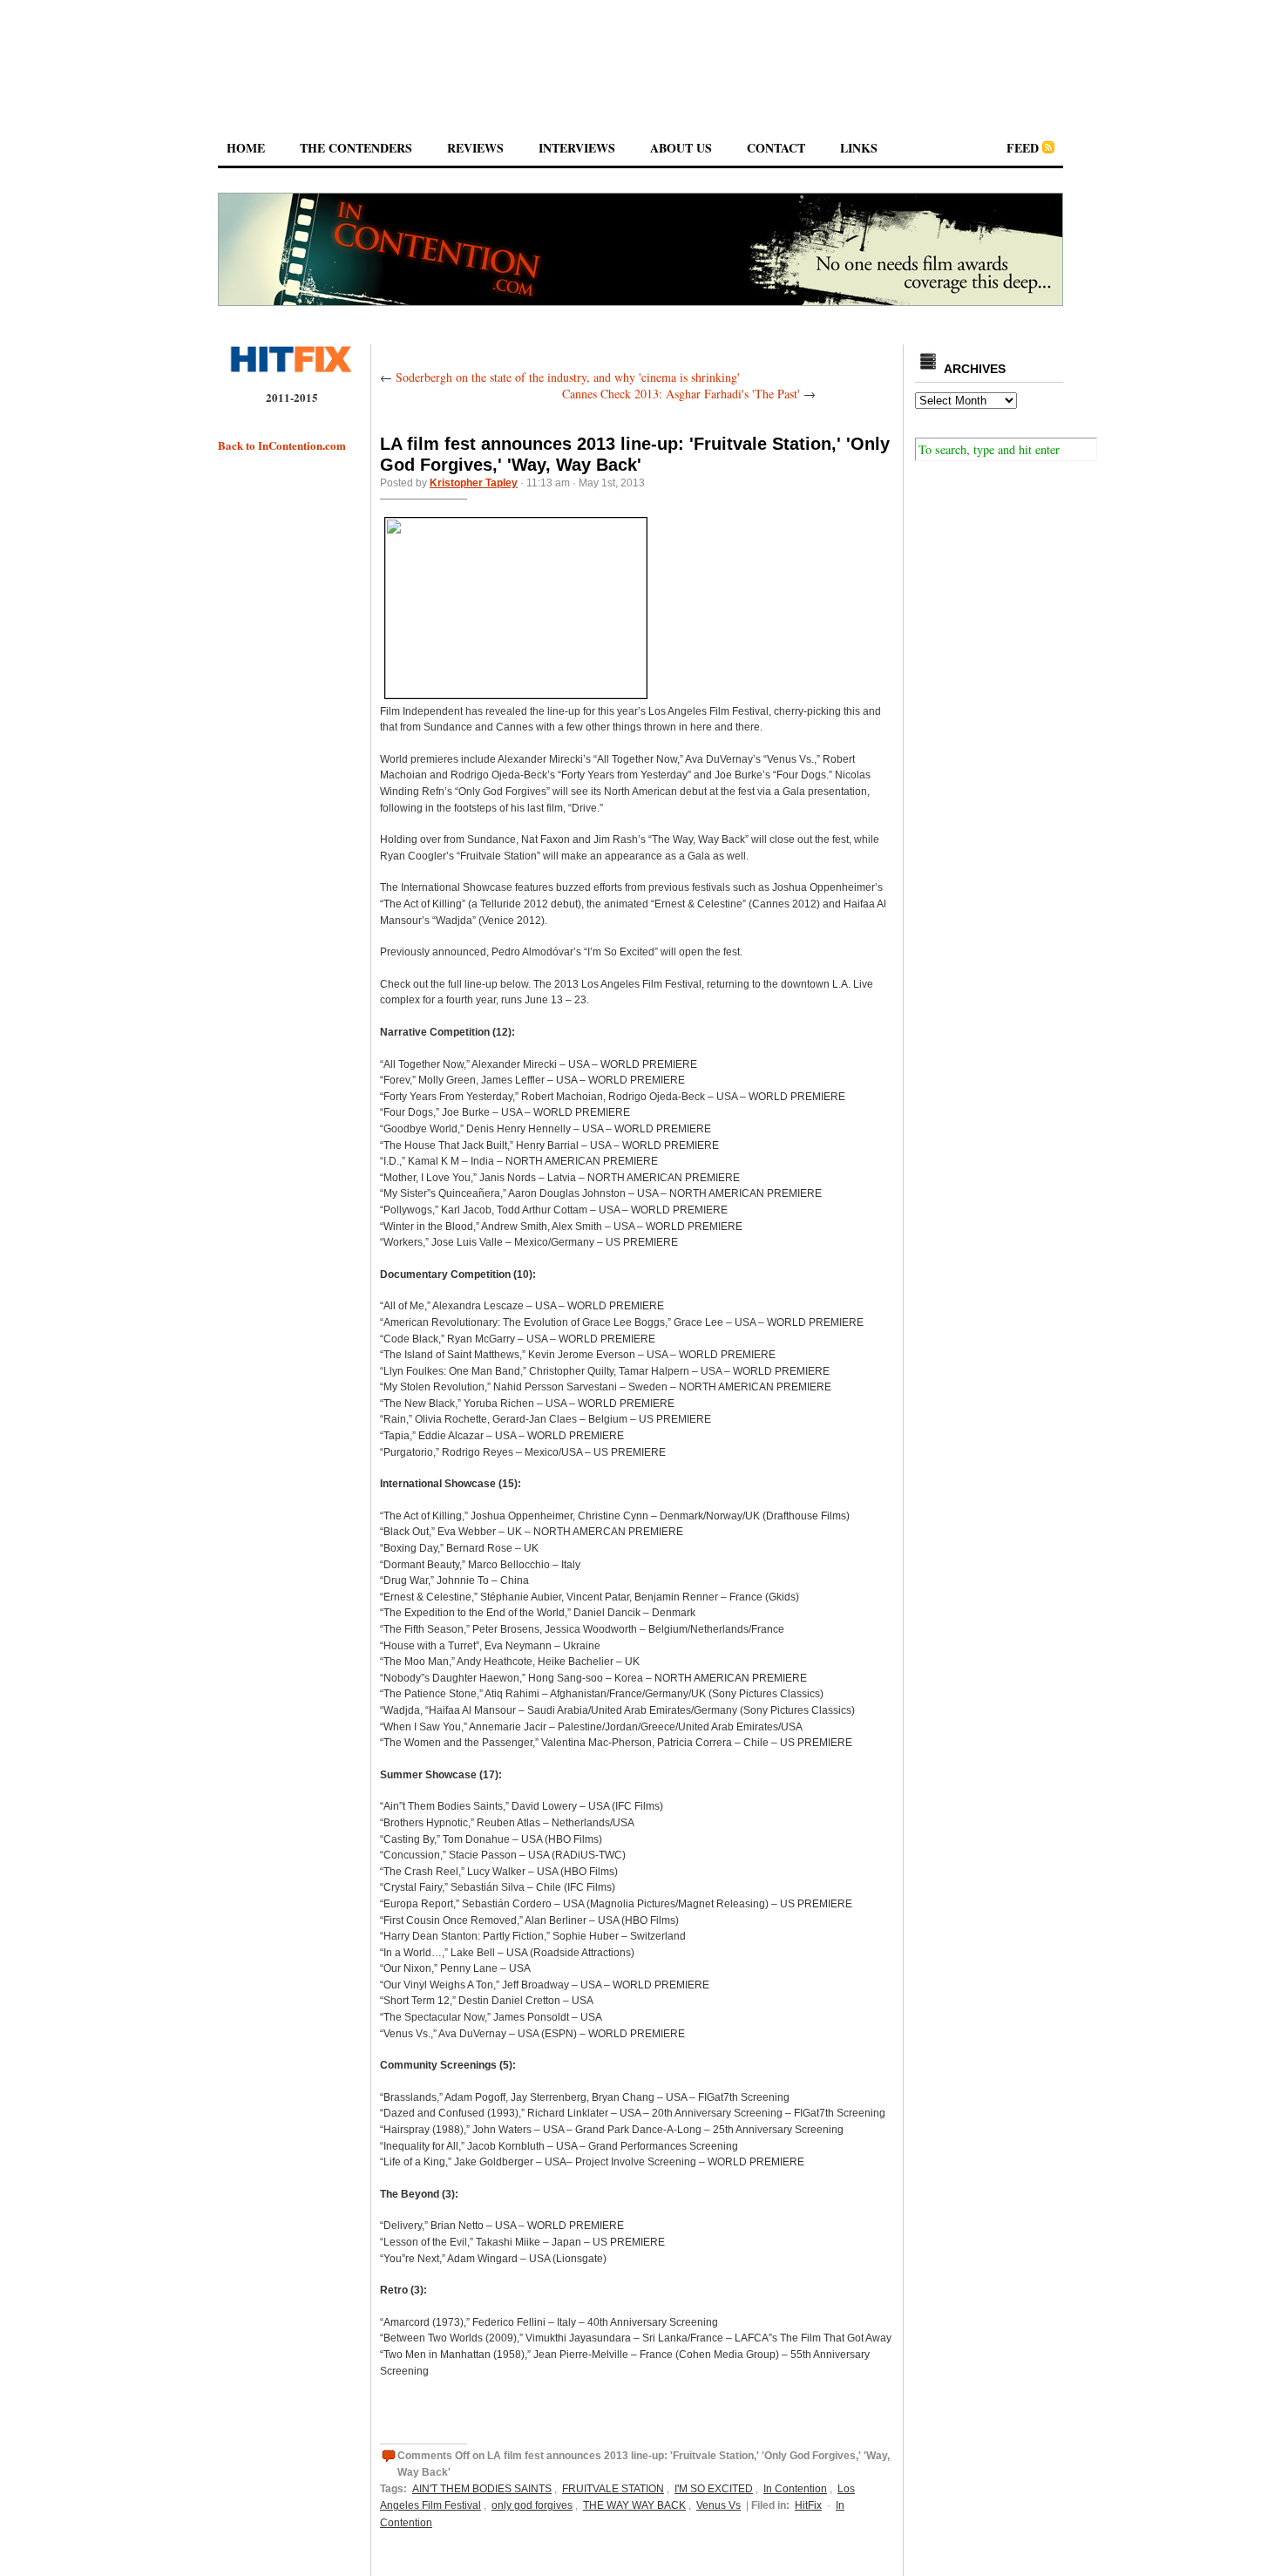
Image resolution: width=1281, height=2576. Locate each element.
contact (776, 148)
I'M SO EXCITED (714, 2489)
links (859, 148)
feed (1023, 148)
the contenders (356, 148)
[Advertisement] (640, 51)
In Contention (795, 2489)
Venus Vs (718, 2505)
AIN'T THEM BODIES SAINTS (482, 2489)
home (246, 148)
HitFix (808, 2505)
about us (681, 148)
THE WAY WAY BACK (634, 2505)
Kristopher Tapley (474, 483)
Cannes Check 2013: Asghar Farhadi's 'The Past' (681, 394)
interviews (577, 148)
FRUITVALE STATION (613, 2489)
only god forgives (532, 2505)
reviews (475, 148)
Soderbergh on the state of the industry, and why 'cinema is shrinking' (568, 377)
